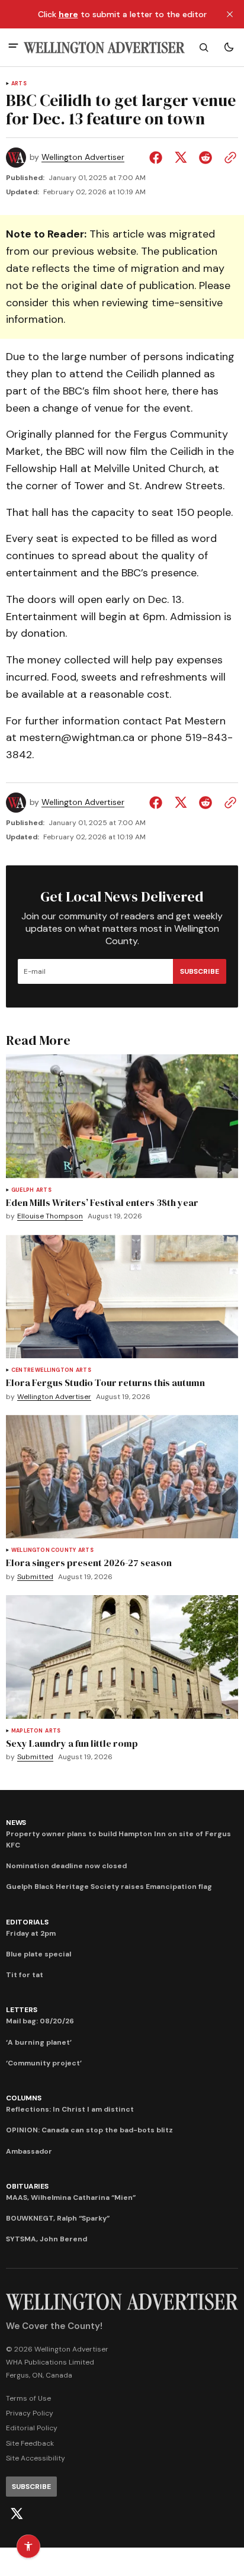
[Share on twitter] (181, 158)
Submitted (35, 1577)
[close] (230, 14)
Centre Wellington (42, 1370)
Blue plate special (38, 1954)
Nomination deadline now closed (66, 1866)
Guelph (23, 1190)
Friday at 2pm (31, 1933)
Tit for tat (25, 1975)
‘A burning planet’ (39, 2042)
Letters (21, 2010)
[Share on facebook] (158, 158)
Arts (19, 84)
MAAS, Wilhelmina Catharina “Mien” (71, 2198)
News (16, 1823)
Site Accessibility (36, 2458)
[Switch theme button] (229, 47)
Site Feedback (30, 2443)
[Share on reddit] (206, 158)
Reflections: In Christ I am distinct (70, 2109)
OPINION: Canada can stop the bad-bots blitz (89, 2130)
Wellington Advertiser (83, 157)
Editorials (27, 1922)
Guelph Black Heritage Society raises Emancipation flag (109, 1887)
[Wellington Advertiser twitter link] (17, 2514)
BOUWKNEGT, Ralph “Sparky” (58, 2218)
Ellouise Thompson (50, 1216)
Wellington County (44, 1550)
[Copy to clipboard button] (228, 158)
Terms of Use (28, 2398)
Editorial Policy (32, 2428)
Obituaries (27, 2186)
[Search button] (204, 47)
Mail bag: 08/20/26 (40, 2021)
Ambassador (29, 2151)
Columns (23, 2098)
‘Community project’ (44, 2063)
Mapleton (27, 1731)
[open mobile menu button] (13, 47)
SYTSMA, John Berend (46, 2239)
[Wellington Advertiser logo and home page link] (104, 48)
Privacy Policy (30, 2413)
